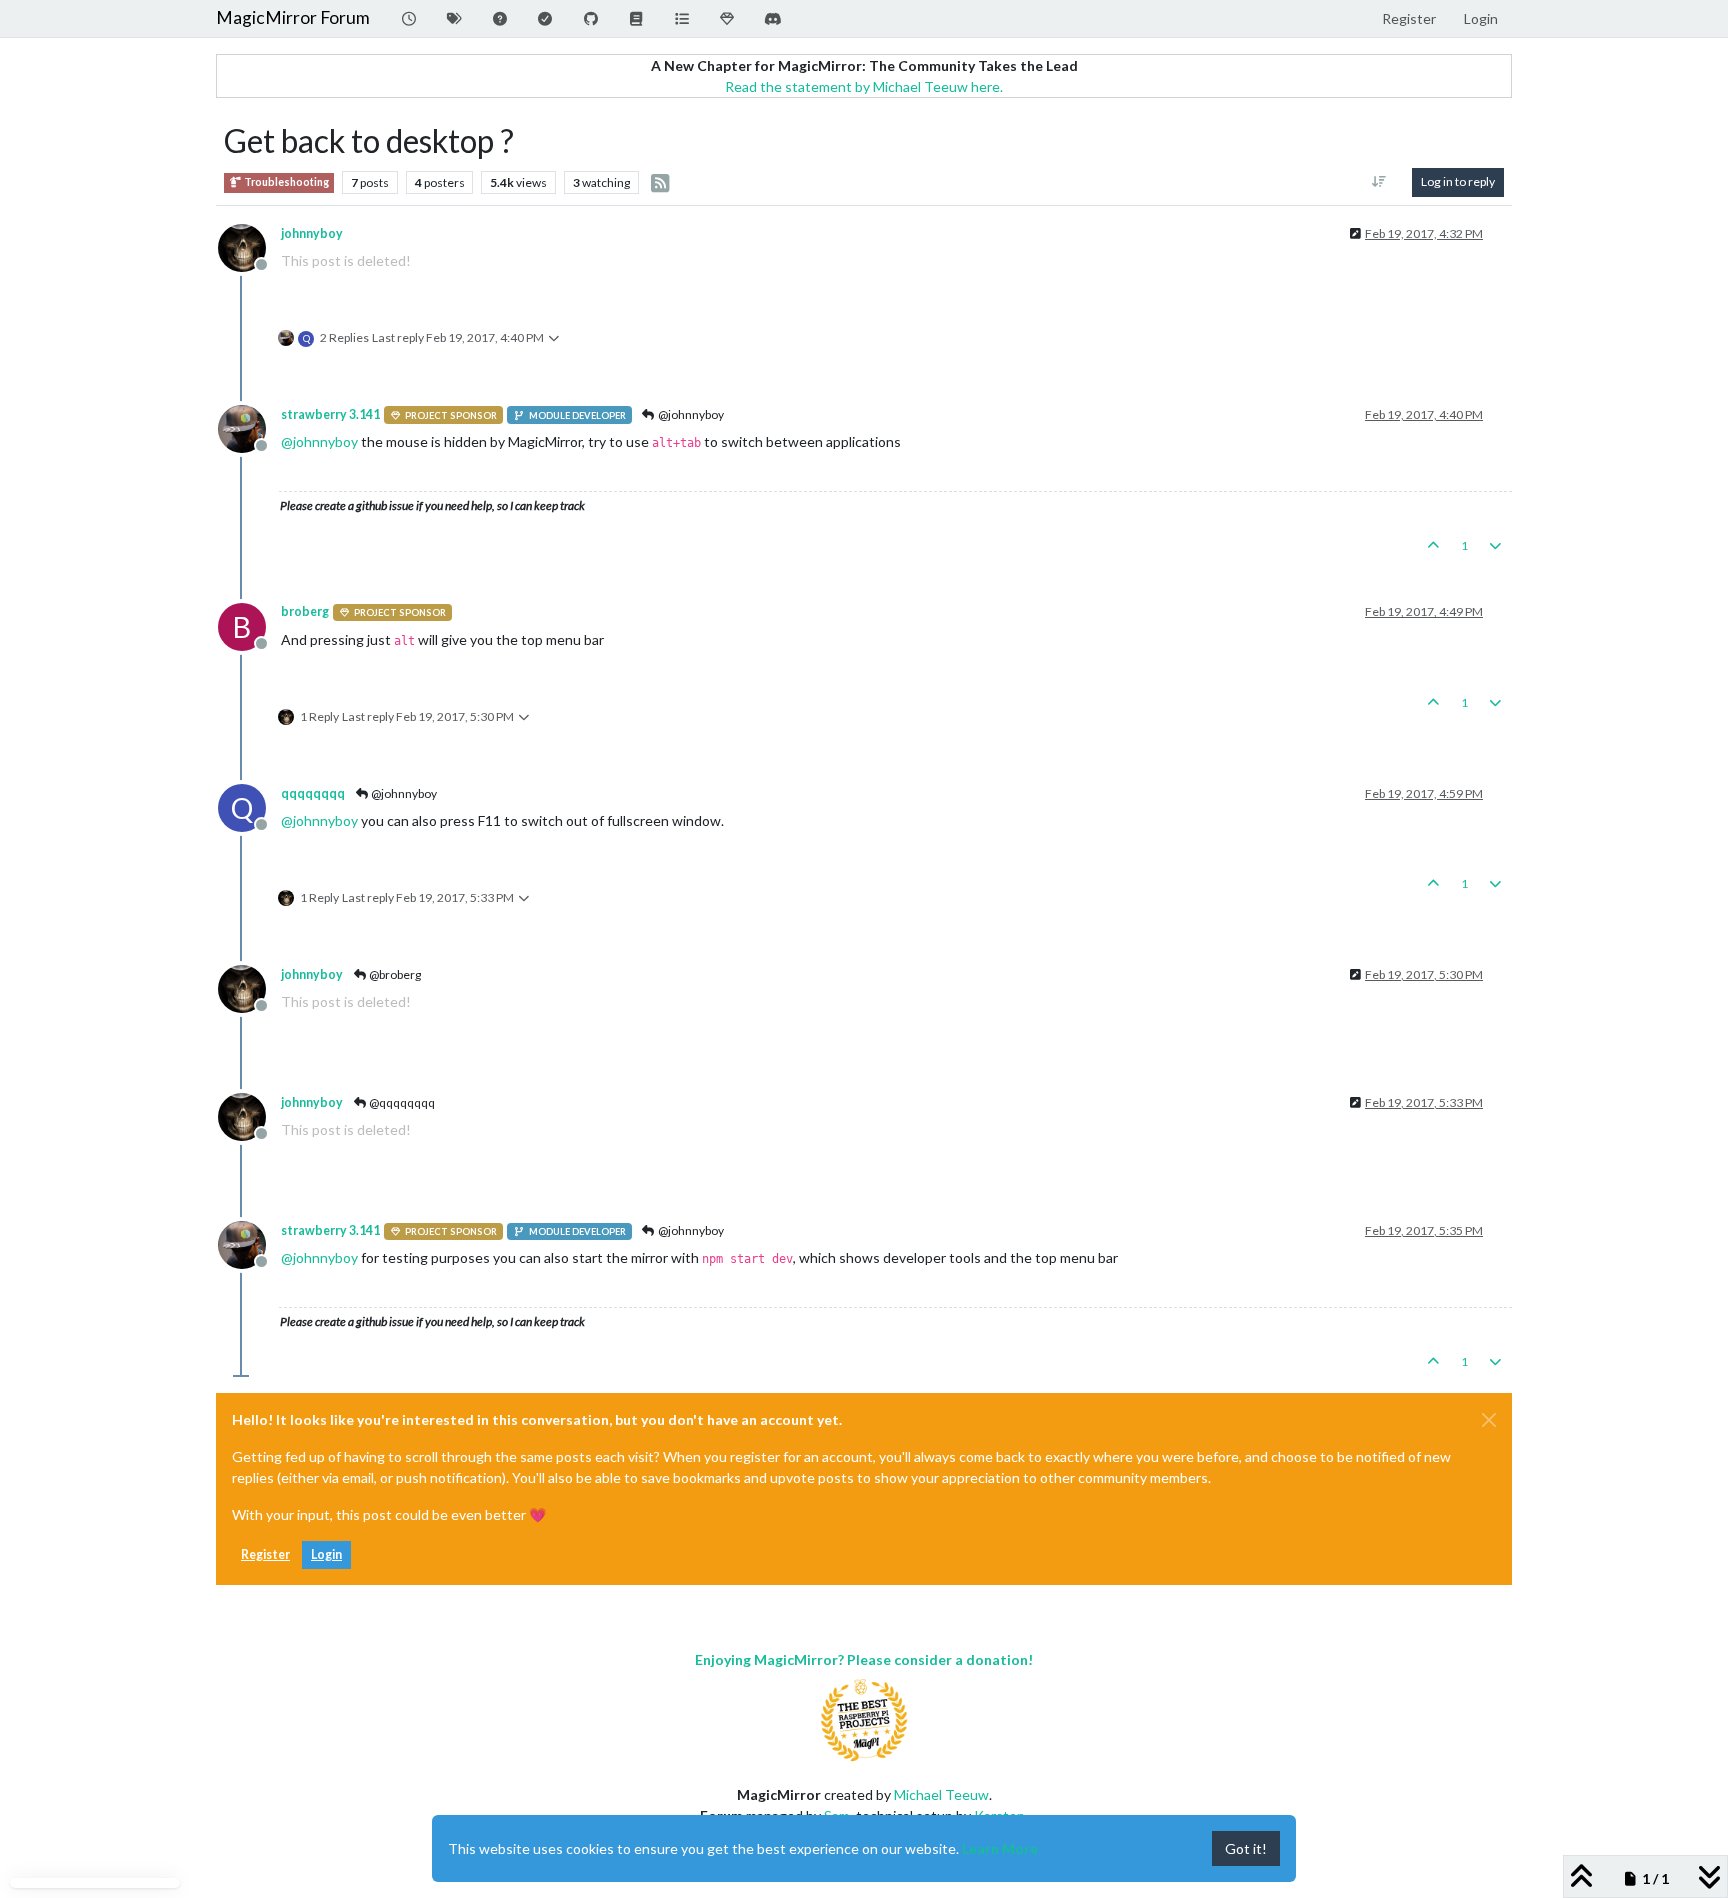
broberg (305, 611)
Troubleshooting (285, 182)
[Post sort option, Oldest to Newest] (1379, 182)
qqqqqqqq (313, 793)
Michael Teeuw (941, 1794)
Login (326, 1554)
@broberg (394, 974)
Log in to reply (1458, 181)
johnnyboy (312, 233)
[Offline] (249, 245)
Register (265, 1554)
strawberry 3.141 (330, 414)
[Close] (1489, 1420)
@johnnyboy (690, 414)
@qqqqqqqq (401, 1102)
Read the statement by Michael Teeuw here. (864, 86)
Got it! (1246, 1848)
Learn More (1000, 1848)
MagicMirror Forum (293, 17)
